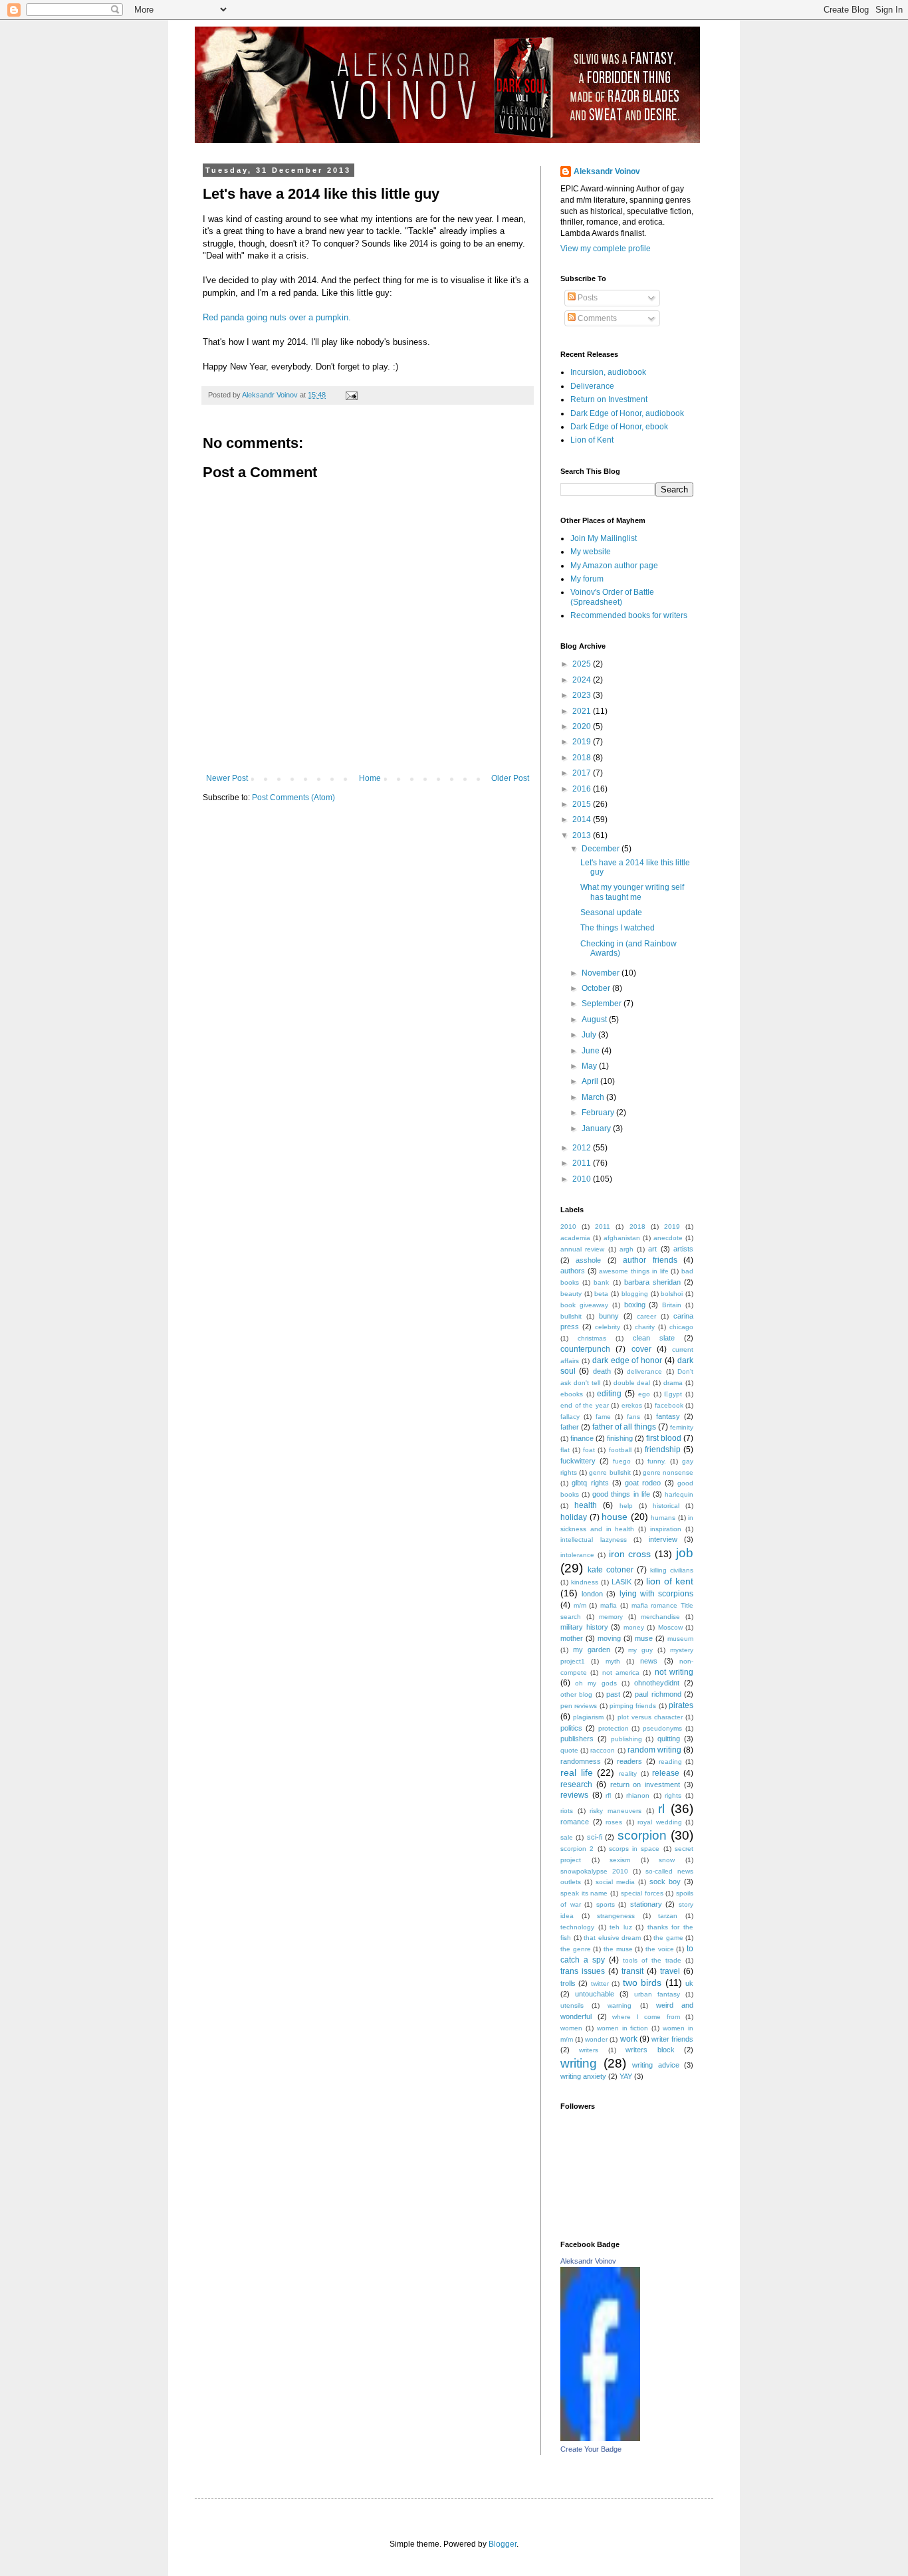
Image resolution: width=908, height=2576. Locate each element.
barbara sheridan (652, 1282)
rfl (608, 1795)
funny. (657, 1461)
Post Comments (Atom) (293, 798)
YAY (626, 2076)
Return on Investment (609, 399)
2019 (583, 742)
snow (667, 1860)
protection (614, 1728)
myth (613, 1661)
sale (567, 1837)
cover (641, 1349)
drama (673, 1383)
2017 (583, 773)
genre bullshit (610, 1472)
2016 (583, 789)
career (646, 1316)
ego (644, 1394)
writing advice (656, 2065)
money (634, 1627)
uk (689, 1983)
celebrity (608, 1327)
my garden (592, 1650)
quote (569, 1750)
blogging (635, 1294)
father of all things (624, 1427)
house (615, 1517)
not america (621, 1672)
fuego (622, 1461)
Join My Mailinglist (604, 538)
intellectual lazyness (594, 1540)
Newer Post (227, 778)
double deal (632, 1383)
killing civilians (672, 1570)
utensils (572, 2005)
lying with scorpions (656, 1594)
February (599, 1113)
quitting (669, 1739)
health (586, 1505)
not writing (674, 1672)
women (571, 2028)
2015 (583, 804)
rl (661, 1809)
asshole (588, 1260)
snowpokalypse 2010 (594, 1871)
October (597, 988)
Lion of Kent (592, 440)
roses (614, 1822)
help (626, 1506)
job (685, 1553)
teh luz (621, 1927)
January (597, 1128)
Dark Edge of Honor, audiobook (627, 413)
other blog (576, 1694)
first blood (664, 1438)
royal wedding (660, 1822)
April (591, 1081)
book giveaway (584, 1305)
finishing (620, 1438)
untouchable (595, 1994)
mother (572, 1638)
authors (573, 1271)
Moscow (670, 1627)
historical (666, 1506)
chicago (681, 1327)
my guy (640, 1650)
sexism (620, 1860)
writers (589, 2050)
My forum (587, 579)
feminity (682, 1427)
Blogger (503, 2544)
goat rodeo (643, 1483)
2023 (583, 695)
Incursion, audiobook (608, 372)
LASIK (622, 1582)
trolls (568, 1983)
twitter (600, 1984)
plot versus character (650, 1717)
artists (683, 1249)
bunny (609, 1316)
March (594, 1097)
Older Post (510, 778)
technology (577, 1927)
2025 (583, 664)
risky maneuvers (616, 1811)
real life (577, 1772)
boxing (635, 1305)
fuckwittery (578, 1461)
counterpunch (585, 1349)
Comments (596, 318)
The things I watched (618, 928)
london (592, 1594)
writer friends (672, 2039)
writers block (650, 2050)
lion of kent (670, 1581)
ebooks (572, 1394)
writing (579, 2063)
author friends (650, 1260)
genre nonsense (668, 1472)
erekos (632, 1405)
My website (591, 552)
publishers (577, 1739)
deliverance (644, 1371)
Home (370, 778)
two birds (642, 1983)
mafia (609, 1605)
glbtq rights (590, 1483)
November (602, 973)
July (590, 1035)
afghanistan (622, 1238)
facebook (669, 1405)
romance (575, 1822)
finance (582, 1438)
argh (626, 1249)
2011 (583, 1163)
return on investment (645, 1784)
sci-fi (595, 1837)
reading (670, 1762)
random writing (654, 1750)
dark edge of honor (627, 1360)
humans (663, 1518)
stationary (646, 1904)
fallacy (570, 1417)
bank (601, 1282)
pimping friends (633, 1706)
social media (615, 1882)
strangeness (616, 1916)
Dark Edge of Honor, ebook (619, 427)
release (666, 1773)
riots (567, 1811)
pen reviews (579, 1706)
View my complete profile (606, 249)
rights (673, 1795)
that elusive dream (612, 1938)
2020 (583, 726)
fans (633, 1417)
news (649, 1661)
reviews (574, 1795)
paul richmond (658, 1694)
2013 (583, 835)
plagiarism (588, 1717)
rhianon (638, 1795)
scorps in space (634, 1849)
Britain (672, 1305)
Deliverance (592, 386)
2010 (583, 1179)
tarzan (668, 1916)
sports (606, 1904)
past (613, 1694)
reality (628, 1773)
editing (609, 1394)
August (595, 1020)
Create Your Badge (591, 2449)
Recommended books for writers (629, 615)
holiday (574, 1517)
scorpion (642, 1835)
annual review (582, 1249)
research (576, 1784)
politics (571, 1728)
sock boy (665, 1881)
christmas (592, 1338)
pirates (681, 1705)
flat (565, 1450)
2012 (583, 1148)
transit (632, 1971)
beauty (571, 1294)
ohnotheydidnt (657, 1683)
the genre (576, 1949)
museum (680, 1639)
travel (670, 1971)
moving (609, 1638)
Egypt (673, 1394)
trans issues (583, 1971)
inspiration (666, 1529)
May (590, 1066)
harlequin (679, 1494)
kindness (585, 1582)
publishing (626, 1739)
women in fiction (623, 2028)
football (620, 1450)
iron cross (630, 1554)
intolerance (577, 1555)
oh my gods (596, 1683)
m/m (580, 1605)
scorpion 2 (577, 1849)
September (603, 1004)
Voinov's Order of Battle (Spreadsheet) (612, 597)
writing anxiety (583, 2076)
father (570, 1427)
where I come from (646, 2017)
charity (645, 1327)
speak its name (584, 1893)
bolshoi (672, 1294)
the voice (660, 1949)
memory (611, 1617)
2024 (583, 680)
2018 (583, 758)
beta (601, 1294)
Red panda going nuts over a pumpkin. (277, 317)
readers (629, 1761)
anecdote (668, 1238)
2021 (583, 711)
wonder (596, 2039)
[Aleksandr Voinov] (600, 2438)
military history (584, 1627)
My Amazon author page (614, 566)
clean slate (654, 1338)
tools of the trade (652, 1960)
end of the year (585, 1405)
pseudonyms (662, 1728)
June (592, 1051)
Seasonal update (611, 912)
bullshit (571, 1316)
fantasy (668, 1416)
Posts (587, 298)
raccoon (603, 1750)
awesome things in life (633, 1271)
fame (603, 1417)
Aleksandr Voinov (607, 171)
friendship (663, 1449)
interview (663, 1539)
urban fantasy (657, 1994)
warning (620, 2005)
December (602, 849)
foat (589, 1450)
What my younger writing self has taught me (632, 892)
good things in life (621, 1494)
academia (575, 1238)
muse (644, 1638)
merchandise (660, 1617)
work (629, 2039)
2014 (583, 819)
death (602, 1371)
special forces (642, 1893)
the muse (618, 1949)
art (652, 1249)
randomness (581, 1761)
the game (668, 1938)
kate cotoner (611, 1570)
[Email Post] (351, 395)
